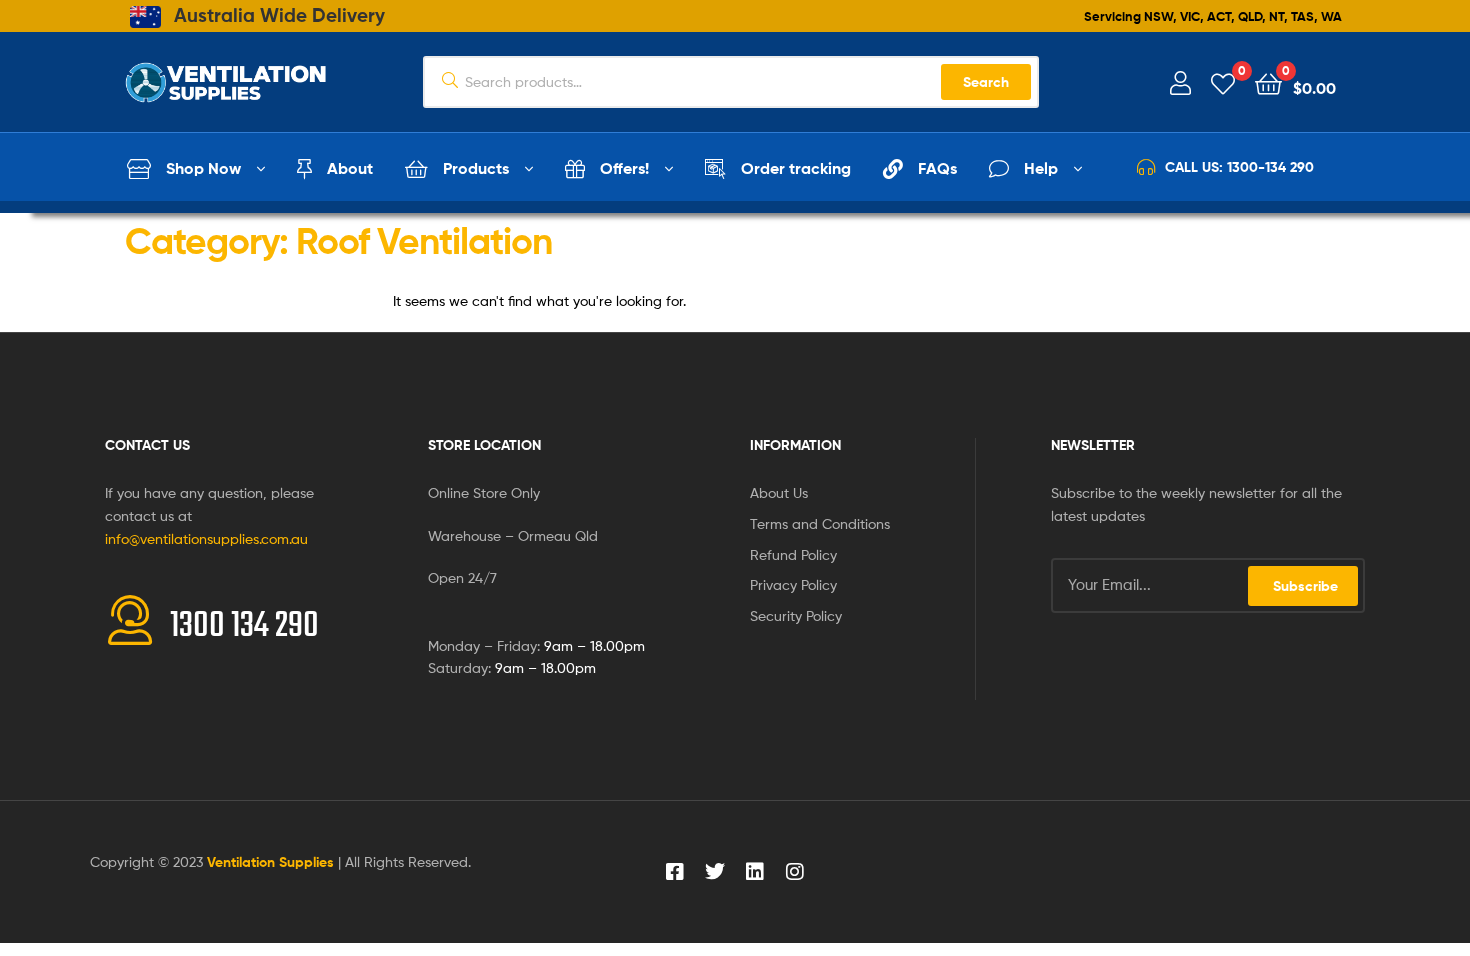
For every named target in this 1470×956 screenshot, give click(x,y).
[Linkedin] (755, 872)
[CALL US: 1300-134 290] (1146, 167)
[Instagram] (795, 872)
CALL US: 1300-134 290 (1239, 167)
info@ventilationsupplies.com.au (206, 538)
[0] (1223, 82)
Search (986, 82)
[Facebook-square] (675, 872)
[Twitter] (715, 872)
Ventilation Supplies (272, 862)
